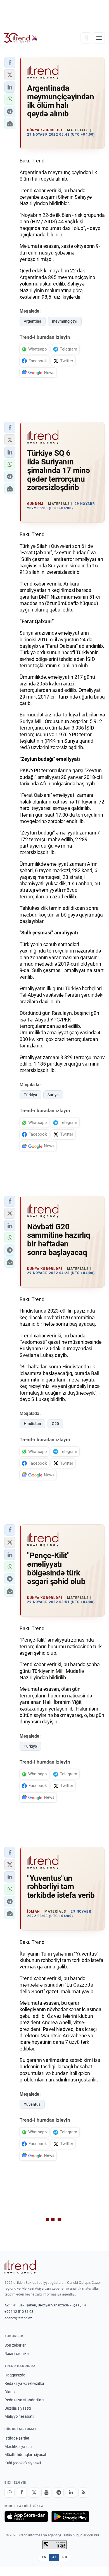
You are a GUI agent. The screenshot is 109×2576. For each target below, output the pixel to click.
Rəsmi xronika (17, 2354)
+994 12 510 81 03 (19, 2312)
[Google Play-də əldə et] (70, 2517)
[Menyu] (99, 38)
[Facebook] (22, 2493)
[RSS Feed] (83, 2493)
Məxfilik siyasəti (18, 2447)
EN (44, 2557)
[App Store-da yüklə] (26, 2517)
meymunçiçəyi (65, 321)
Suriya (53, 1095)
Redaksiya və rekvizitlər (24, 2383)
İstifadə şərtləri (17, 2438)
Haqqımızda (15, 2375)
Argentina (33, 321)
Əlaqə (10, 2392)
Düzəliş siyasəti (18, 2408)
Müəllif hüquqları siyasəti (26, 2455)
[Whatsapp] (10, 2493)
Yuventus (32, 2104)
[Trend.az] (21, 38)
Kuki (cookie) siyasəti (23, 2463)
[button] (10, 63)
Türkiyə (30, 1095)
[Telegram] (59, 2493)
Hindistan (32, 1424)
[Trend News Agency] (20, 2267)
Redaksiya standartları (24, 2400)
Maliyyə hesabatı (19, 2416)
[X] (34, 2493)
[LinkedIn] (71, 2493)
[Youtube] (46, 2493)
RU (65, 2557)
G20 (55, 1424)
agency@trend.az (18, 2318)
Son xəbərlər (15, 2345)
